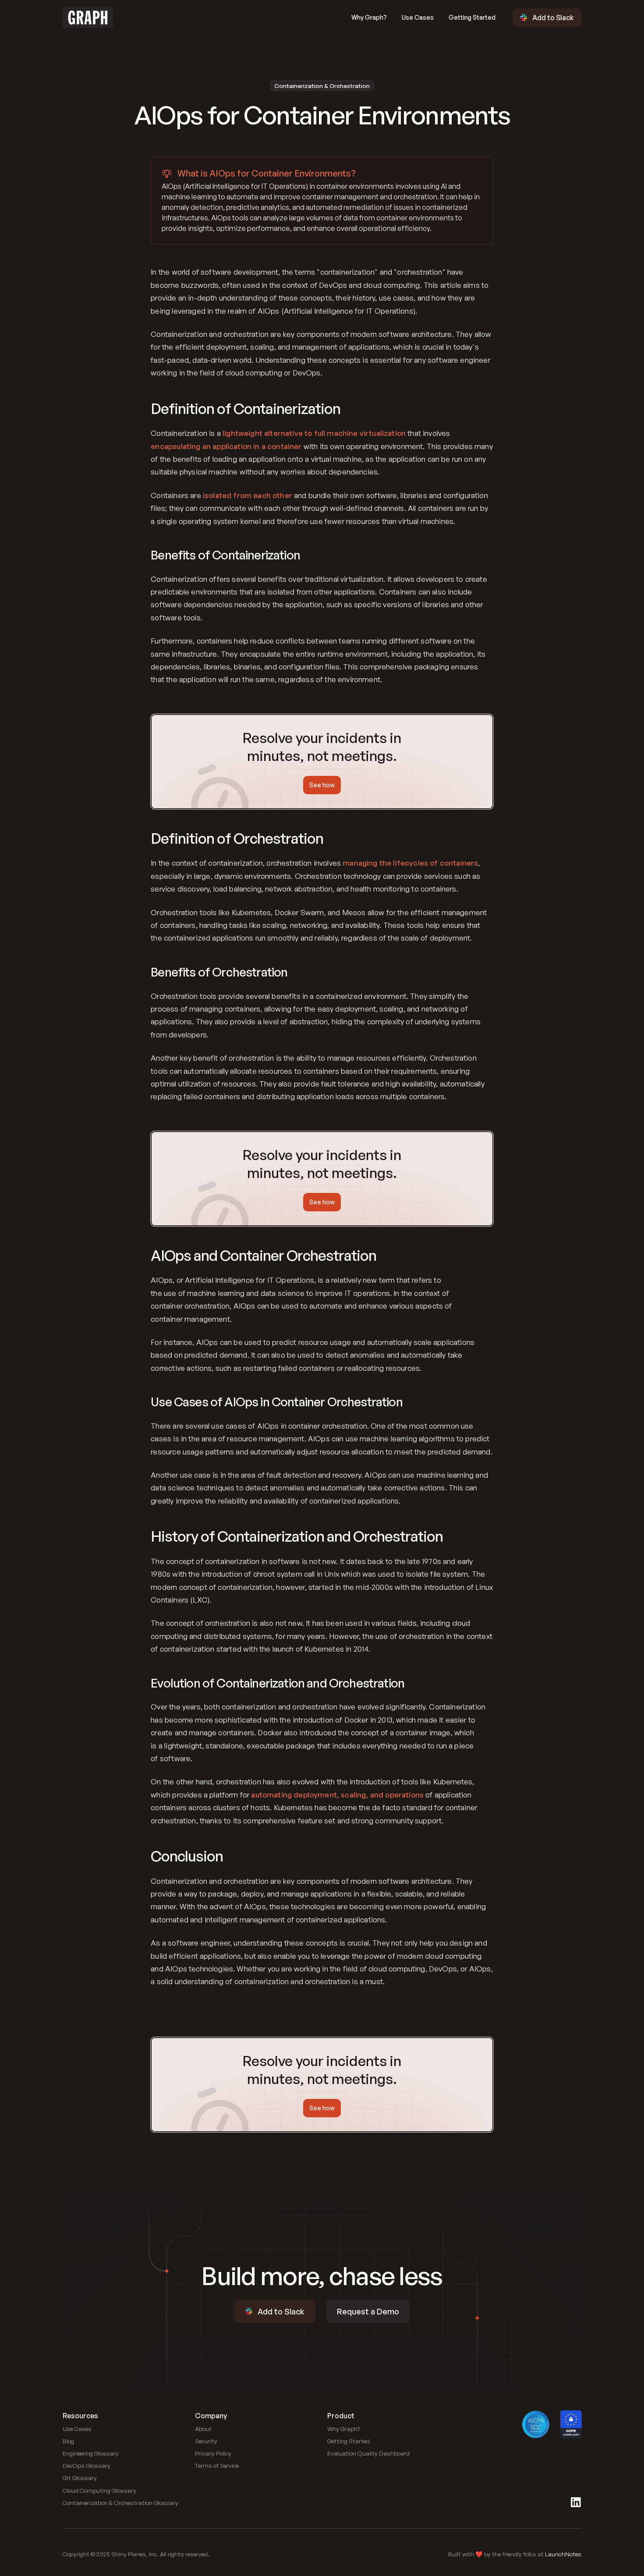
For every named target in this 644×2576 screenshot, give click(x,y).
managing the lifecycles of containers (410, 863)
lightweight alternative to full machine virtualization (314, 433)
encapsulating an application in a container (226, 446)
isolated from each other (248, 495)
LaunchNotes (563, 2554)
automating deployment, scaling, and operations (337, 1795)
